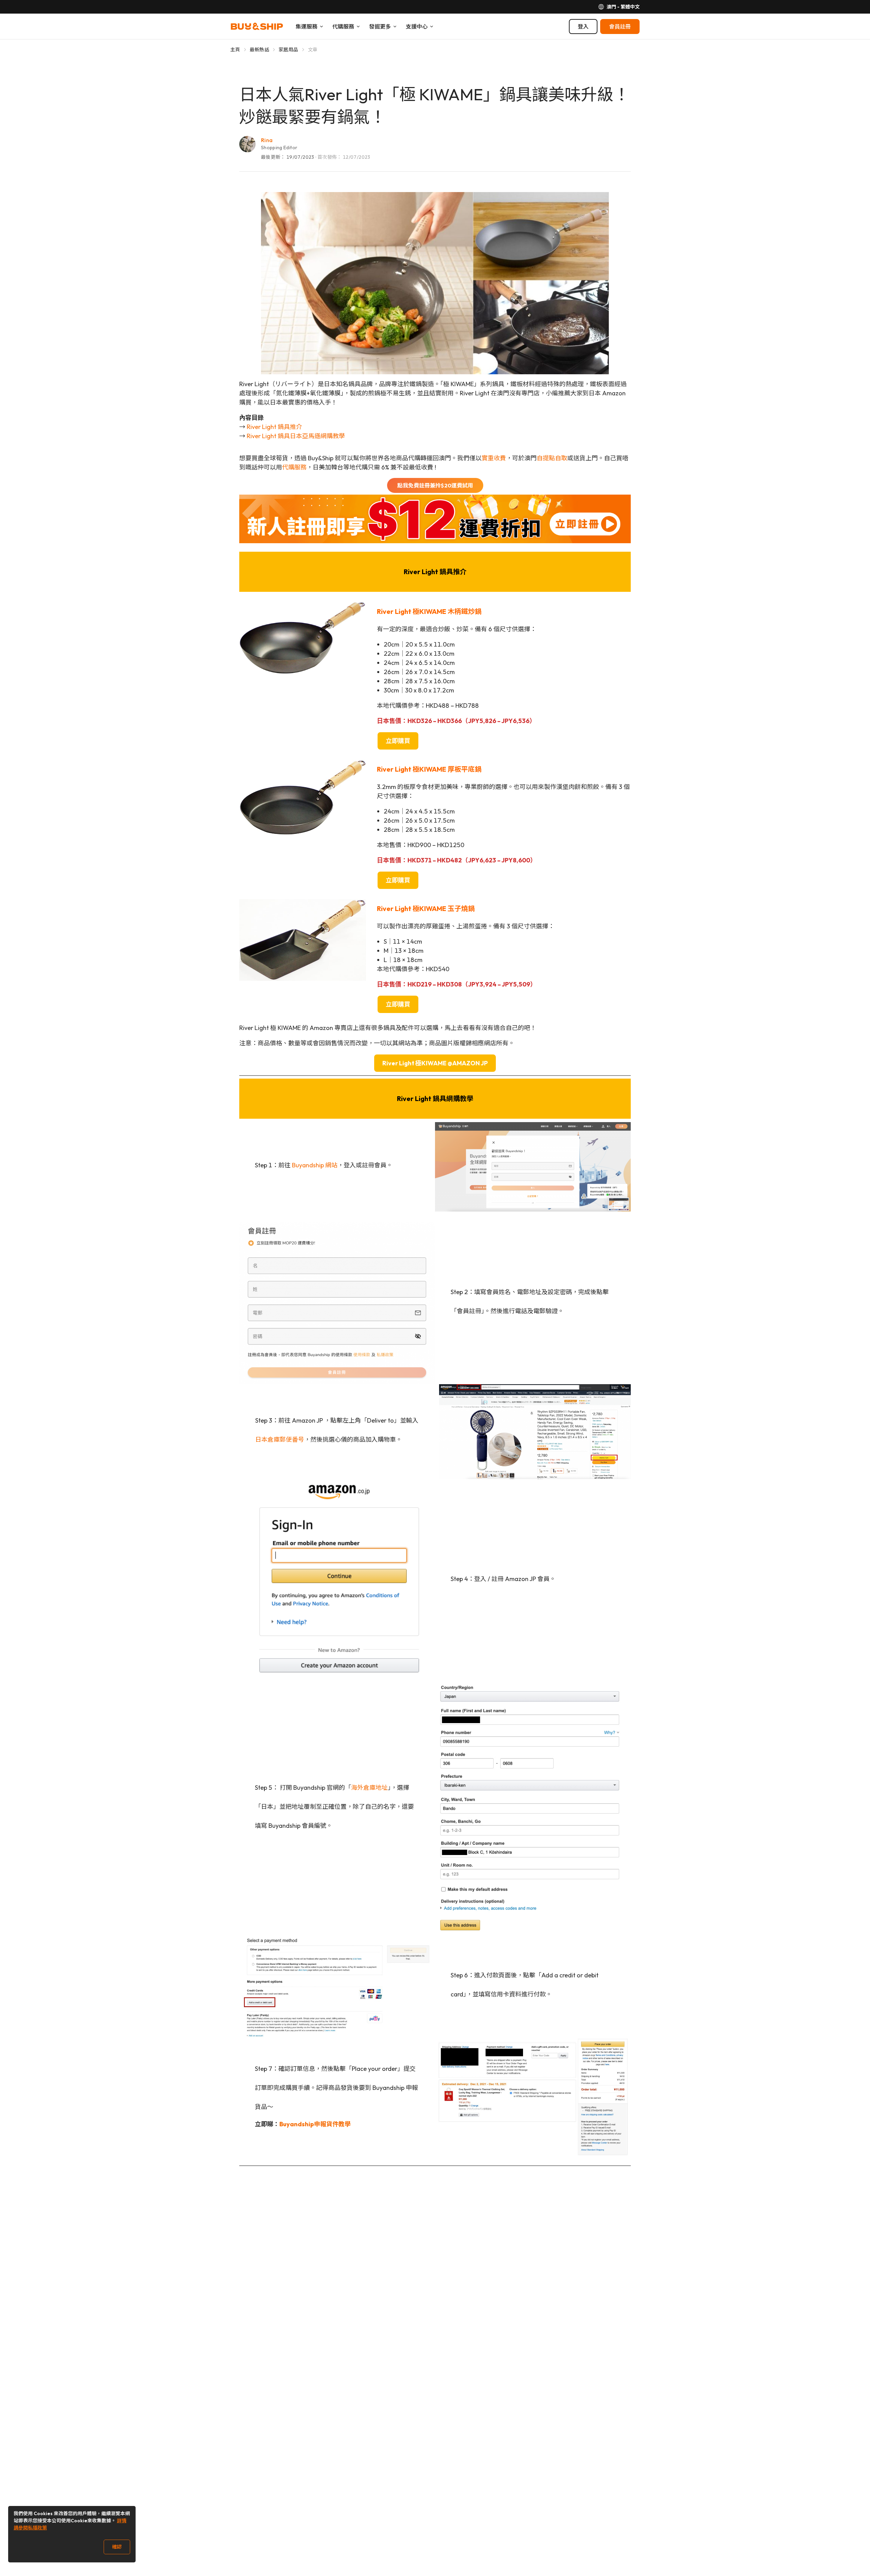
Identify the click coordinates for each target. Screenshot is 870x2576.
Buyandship (297, 2124)
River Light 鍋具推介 (274, 427)
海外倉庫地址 (369, 1788)
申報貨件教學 (332, 2124)
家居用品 (288, 50)
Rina (267, 140)
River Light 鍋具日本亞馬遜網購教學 (296, 436)
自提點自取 (552, 458)
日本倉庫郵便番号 (280, 1439)
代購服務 (294, 467)
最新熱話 (259, 50)
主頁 (235, 50)
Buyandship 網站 (315, 1165)
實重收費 (494, 458)
